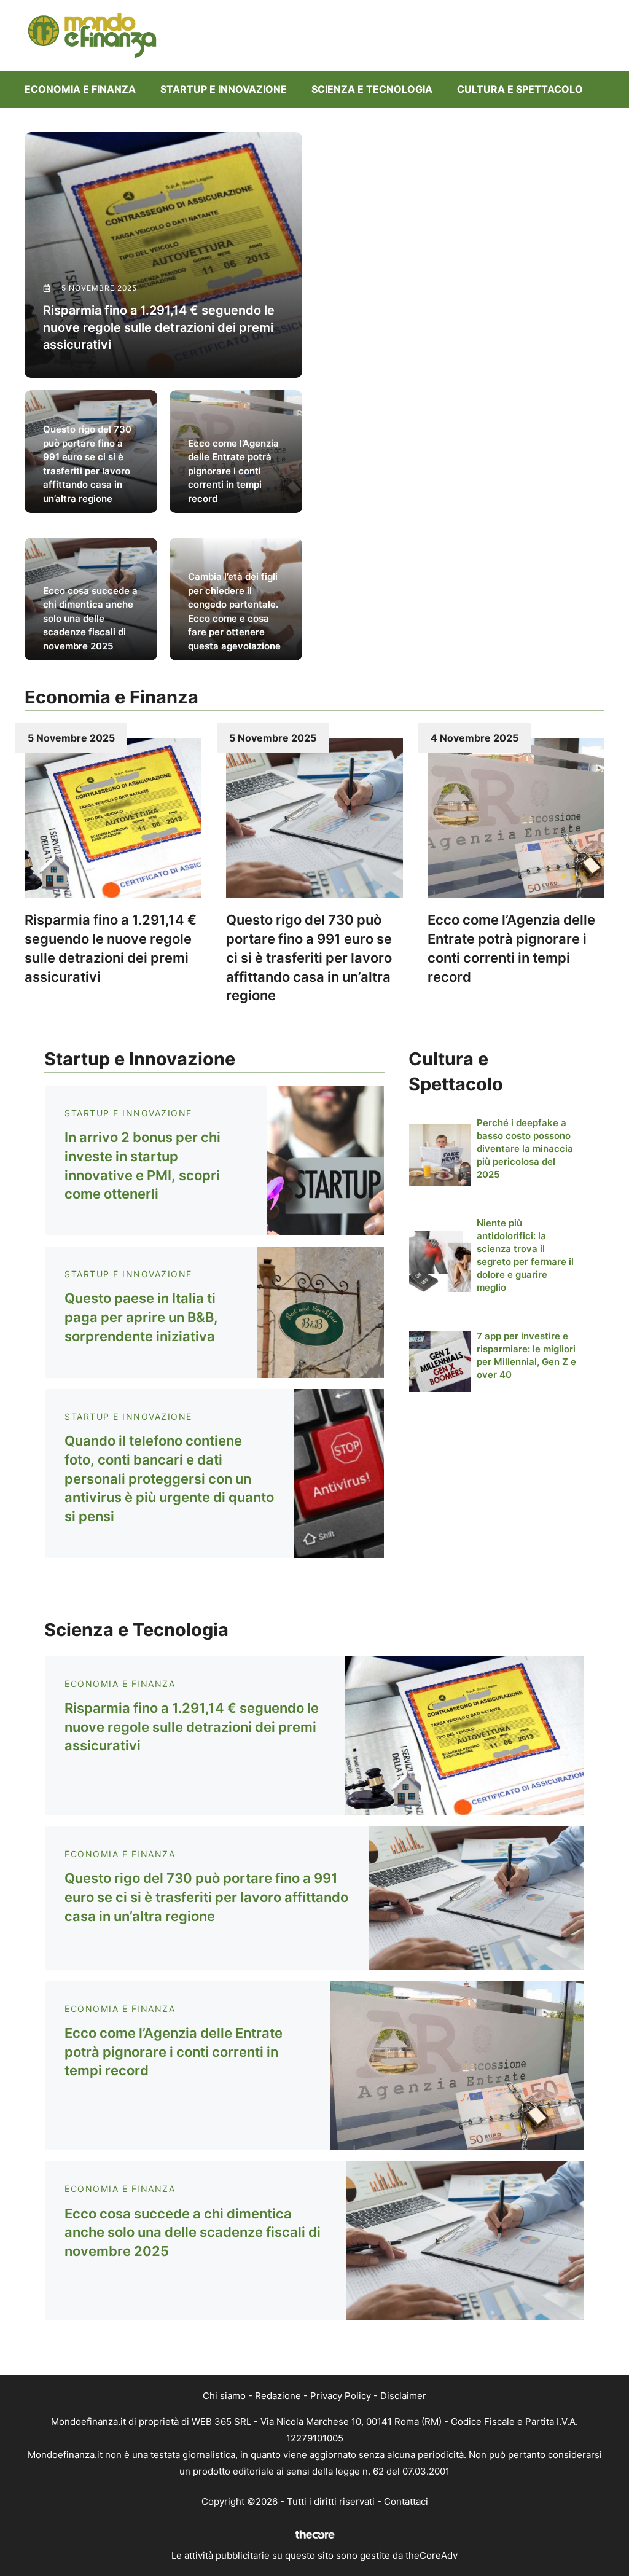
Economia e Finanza (80, 89)
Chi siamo (224, 2396)
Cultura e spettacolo (520, 89)
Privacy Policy (341, 2396)
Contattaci (406, 2501)
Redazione (278, 2396)
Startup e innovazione (224, 89)
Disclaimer (403, 2396)
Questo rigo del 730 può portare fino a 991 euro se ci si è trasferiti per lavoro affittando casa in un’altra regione (309, 957)
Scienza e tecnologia (372, 89)
